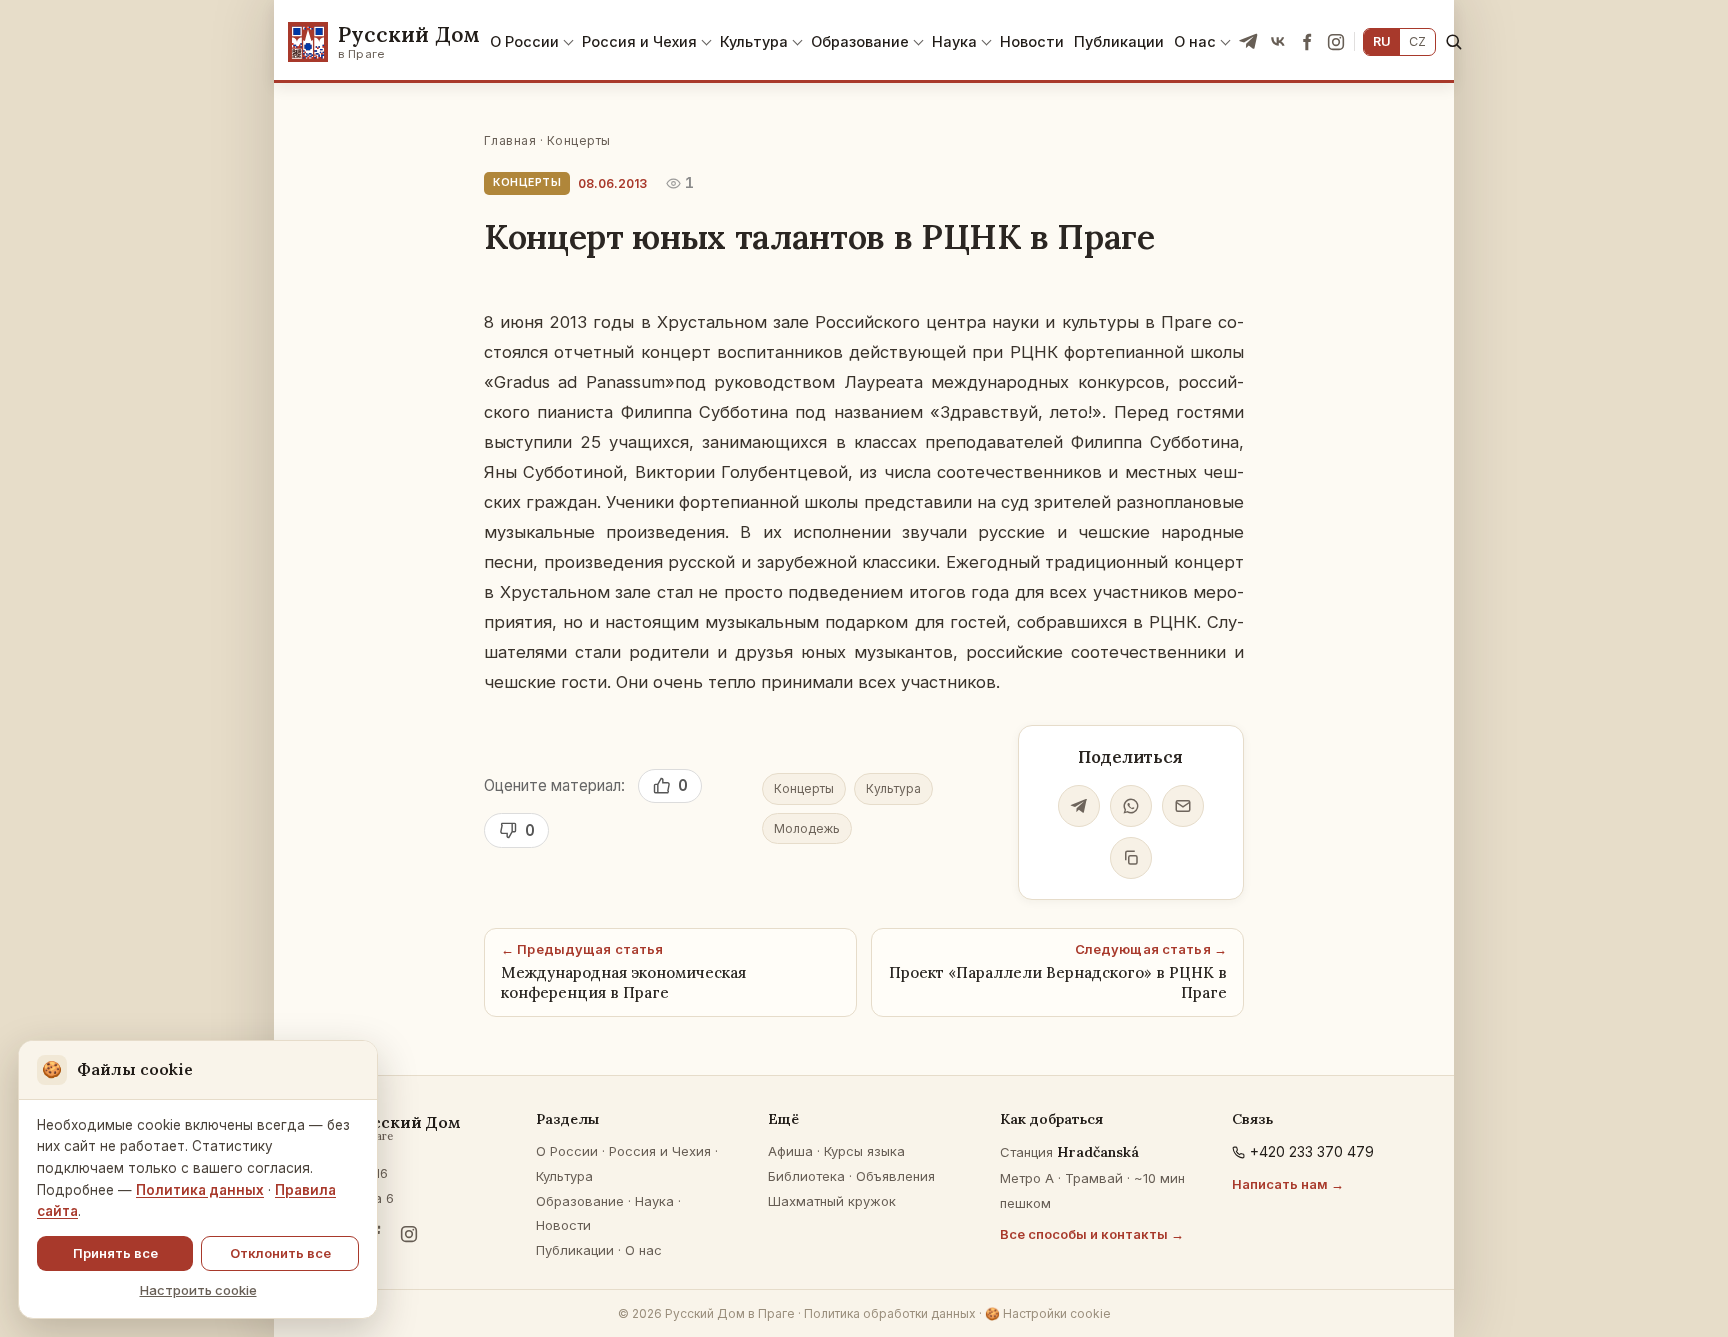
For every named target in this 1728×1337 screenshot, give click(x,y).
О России (524, 41)
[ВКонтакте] (1278, 42)
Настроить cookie (198, 1290)
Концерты (579, 140)
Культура (754, 41)
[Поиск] (1453, 41)
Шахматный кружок (832, 1201)
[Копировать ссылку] (1131, 858)
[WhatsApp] (1131, 806)
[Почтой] (1183, 806)
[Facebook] (1307, 42)
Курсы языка (864, 1151)
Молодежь (807, 828)
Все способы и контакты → (1092, 1234)
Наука (954, 41)
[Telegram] (1249, 42)
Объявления (895, 1176)
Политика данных (200, 1190)
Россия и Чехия (639, 41)
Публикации (1119, 41)
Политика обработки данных (890, 1313)
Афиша (790, 1151)
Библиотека (806, 1176)
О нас (1195, 41)
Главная (510, 140)
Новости (1032, 41)
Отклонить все (280, 1253)
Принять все (115, 1253)
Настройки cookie (1048, 1313)
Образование (860, 41)
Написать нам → (1288, 1184)
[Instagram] (1336, 42)
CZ (1417, 41)
